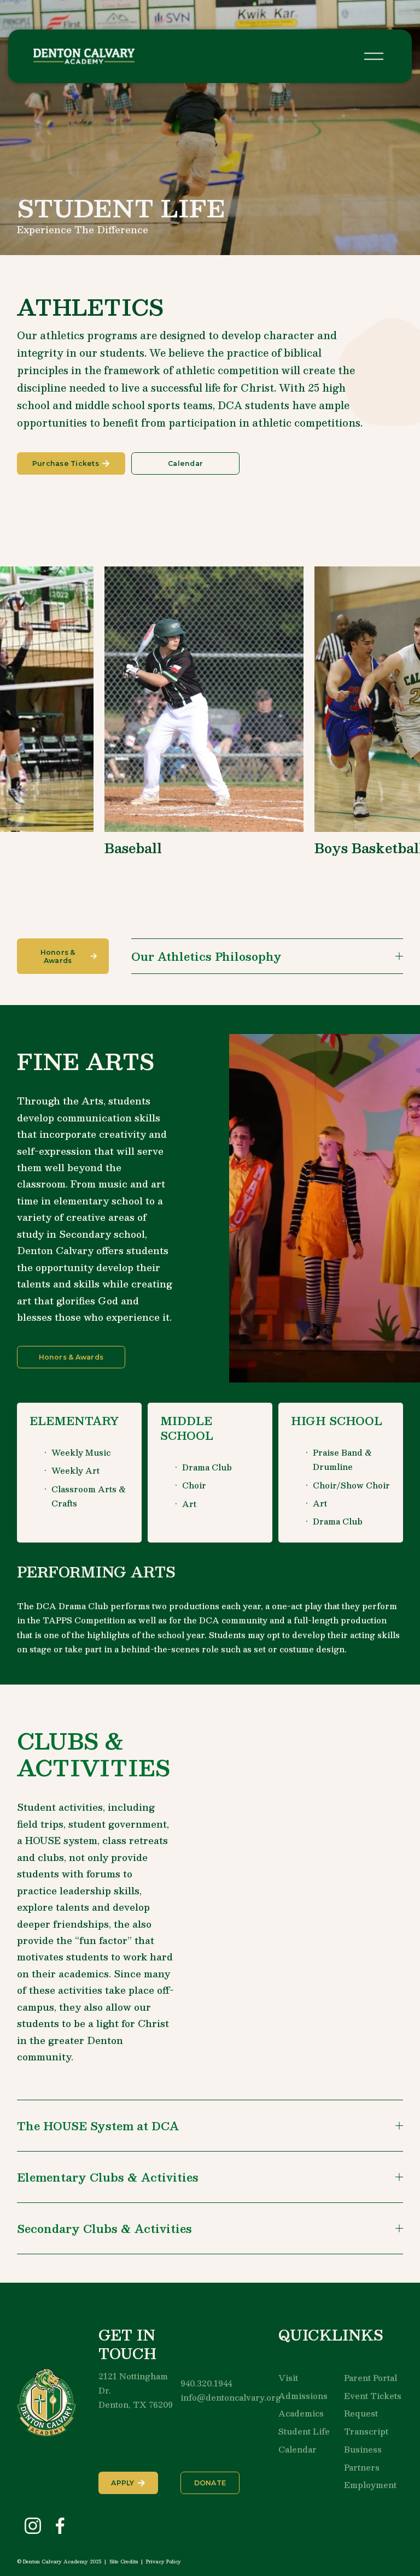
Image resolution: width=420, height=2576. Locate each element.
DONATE (210, 2483)
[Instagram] (33, 2526)
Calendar (185, 463)
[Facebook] (60, 2526)
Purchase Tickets (66, 463)
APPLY (122, 2483)
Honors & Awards (58, 956)
